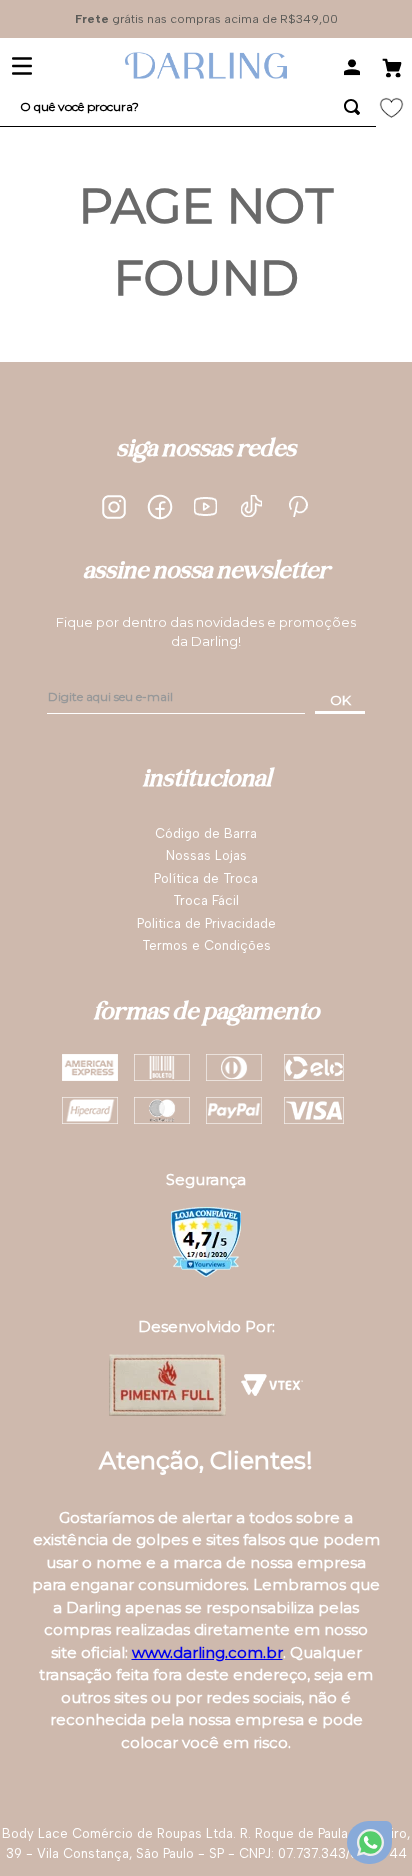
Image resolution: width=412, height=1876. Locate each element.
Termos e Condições (206, 945)
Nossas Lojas (206, 855)
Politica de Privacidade (206, 923)
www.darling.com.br (207, 1652)
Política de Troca (206, 878)
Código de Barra (206, 833)
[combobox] (188, 107)
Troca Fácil (206, 900)
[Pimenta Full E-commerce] (167, 1385)
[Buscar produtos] (352, 107)
